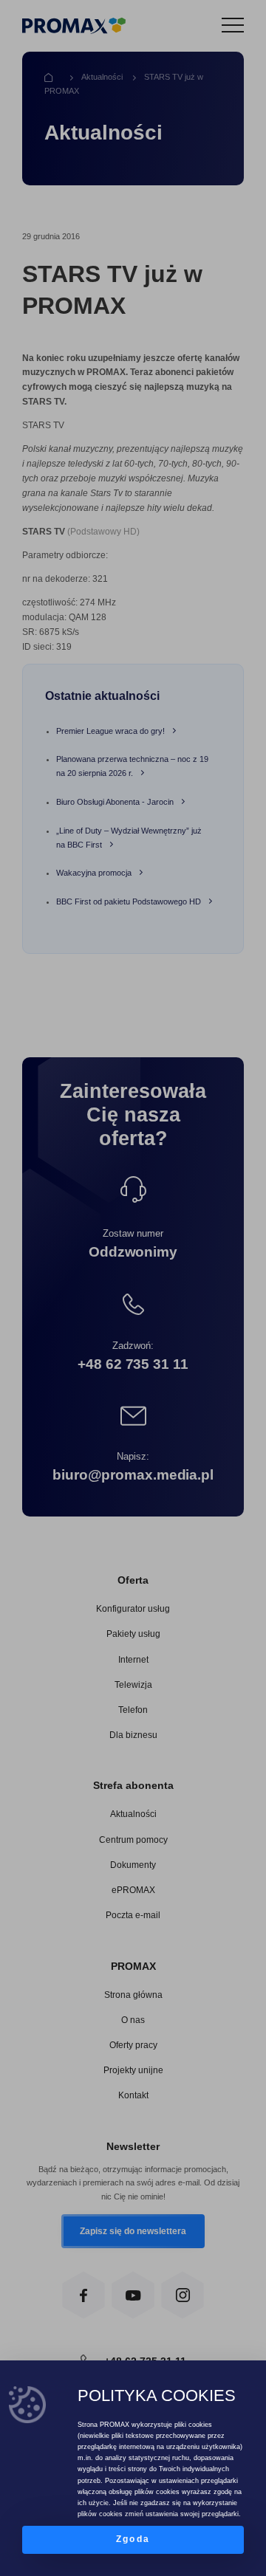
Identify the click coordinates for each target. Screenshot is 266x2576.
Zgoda (133, 2539)
